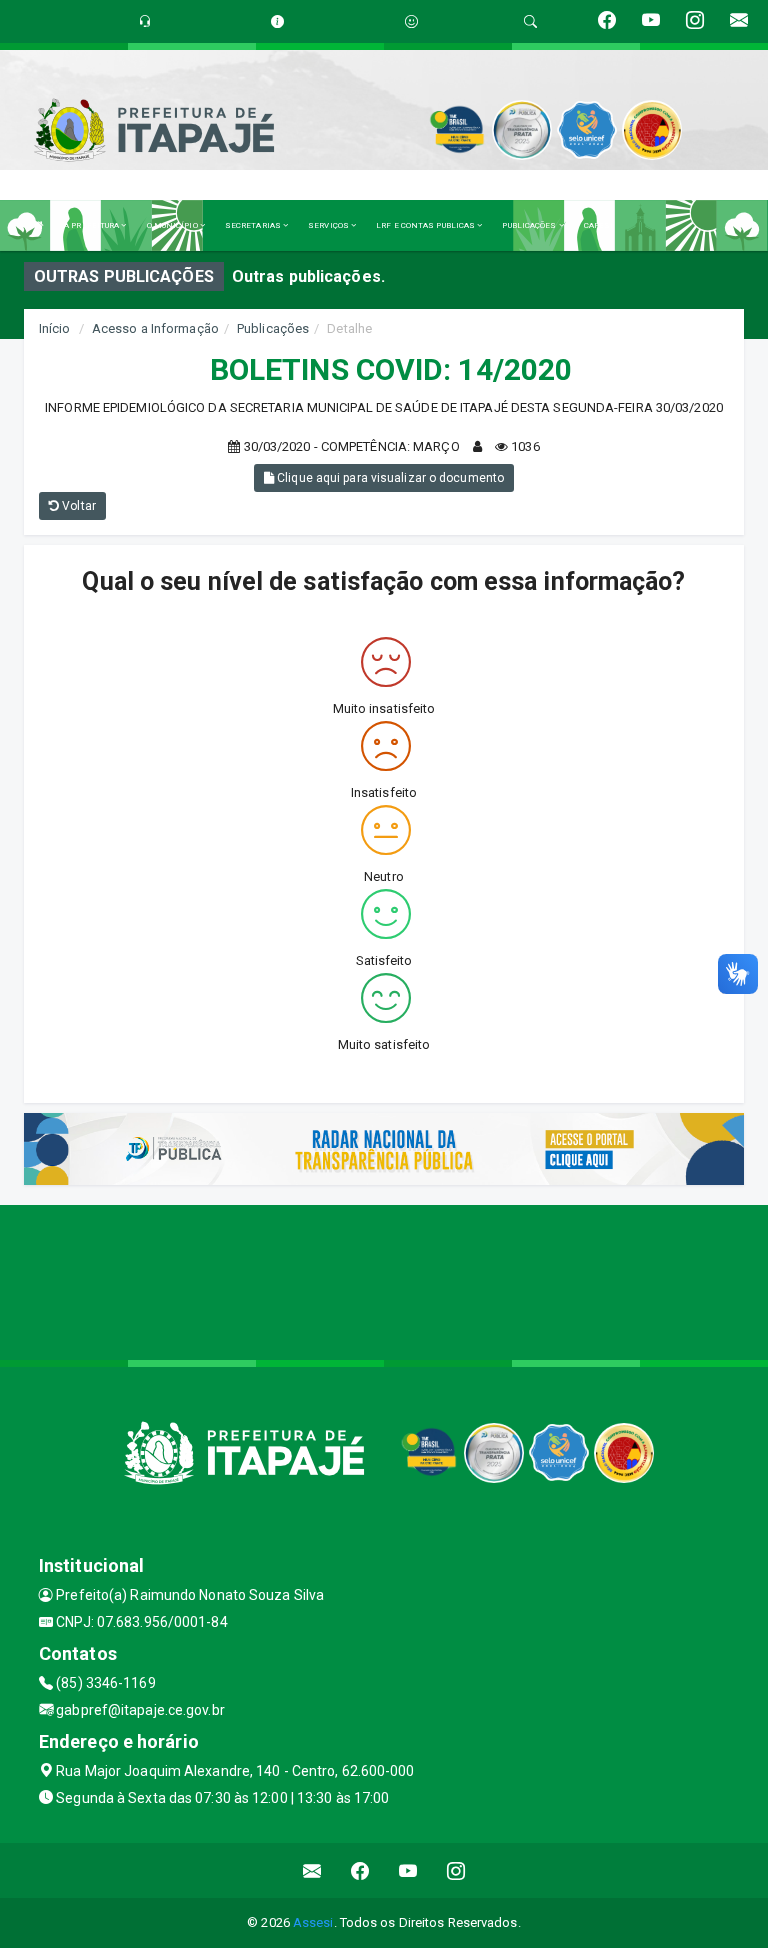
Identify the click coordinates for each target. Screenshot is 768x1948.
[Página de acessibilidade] (411, 21)
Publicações (273, 328)
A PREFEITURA (92, 225)
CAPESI (599, 225)
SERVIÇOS (329, 225)
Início (55, 328)
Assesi (313, 1922)
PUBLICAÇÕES (530, 225)
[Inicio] (39, 225)
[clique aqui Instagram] (456, 1870)
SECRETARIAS (254, 225)
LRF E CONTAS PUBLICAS (426, 225)
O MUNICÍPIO (173, 225)
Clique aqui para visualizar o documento (389, 478)
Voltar (77, 506)
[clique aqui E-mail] (312, 1870)
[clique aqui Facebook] (360, 1870)
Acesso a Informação (155, 328)
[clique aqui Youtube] (408, 1870)
